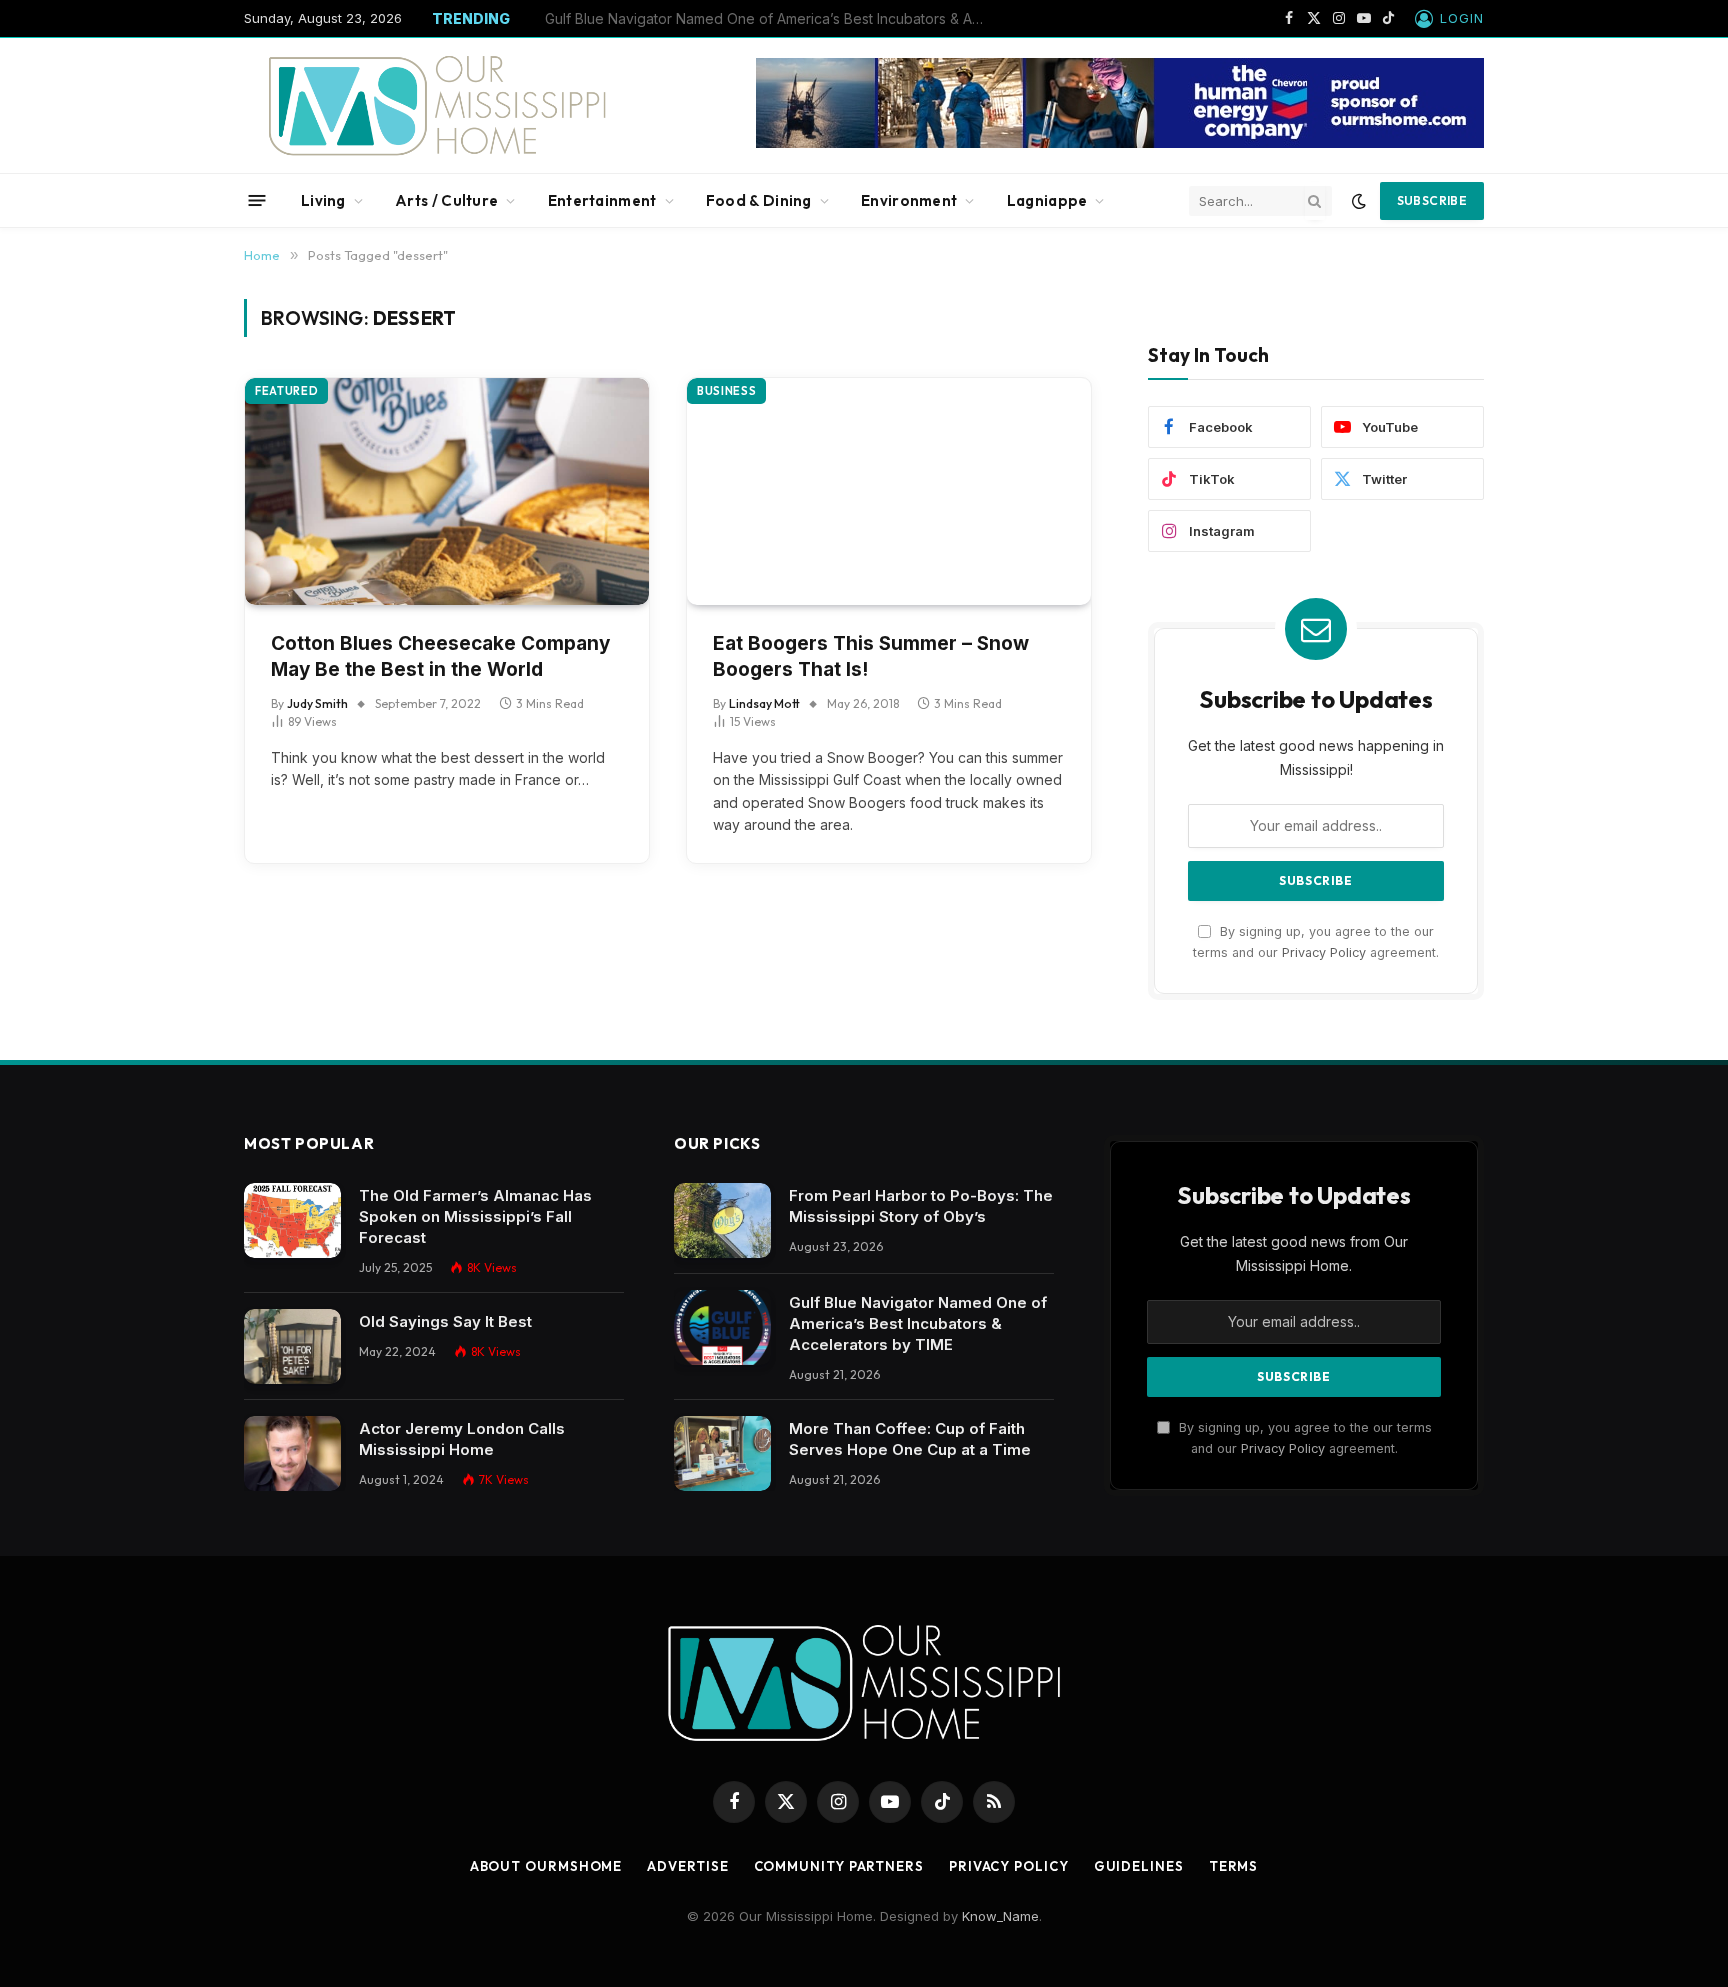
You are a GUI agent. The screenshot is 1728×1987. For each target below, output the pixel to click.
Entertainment (602, 200)
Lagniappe (1047, 200)
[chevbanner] (1120, 143)
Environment (909, 200)
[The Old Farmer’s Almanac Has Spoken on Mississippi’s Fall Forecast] (292, 1220)
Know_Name (1000, 1916)
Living (323, 200)
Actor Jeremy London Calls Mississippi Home (462, 1439)
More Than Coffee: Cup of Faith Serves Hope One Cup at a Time (910, 1439)
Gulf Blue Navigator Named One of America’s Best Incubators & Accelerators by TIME (770, 18)
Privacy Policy (1324, 952)
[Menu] (257, 200)
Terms (1234, 1866)
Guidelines (1139, 1866)
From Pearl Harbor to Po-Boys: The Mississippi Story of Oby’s (921, 1206)
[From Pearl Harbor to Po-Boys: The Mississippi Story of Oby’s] (722, 1220)
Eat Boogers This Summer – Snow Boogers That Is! (871, 657)
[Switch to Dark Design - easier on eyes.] (1359, 201)
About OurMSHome (546, 1866)
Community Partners (839, 1866)
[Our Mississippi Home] (437, 105)
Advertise (687, 1866)
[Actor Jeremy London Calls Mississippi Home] (292, 1453)
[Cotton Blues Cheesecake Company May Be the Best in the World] (447, 491)
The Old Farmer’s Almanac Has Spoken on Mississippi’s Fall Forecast (475, 1216)
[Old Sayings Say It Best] (292, 1346)
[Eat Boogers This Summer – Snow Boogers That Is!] (889, 491)
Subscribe (1432, 200)
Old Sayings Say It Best (445, 1321)
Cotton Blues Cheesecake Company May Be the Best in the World (440, 657)
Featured (286, 391)
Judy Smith (317, 703)
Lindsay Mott (764, 703)
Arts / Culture (446, 200)
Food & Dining (759, 200)
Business (726, 391)
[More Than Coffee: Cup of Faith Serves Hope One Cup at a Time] (722, 1453)
